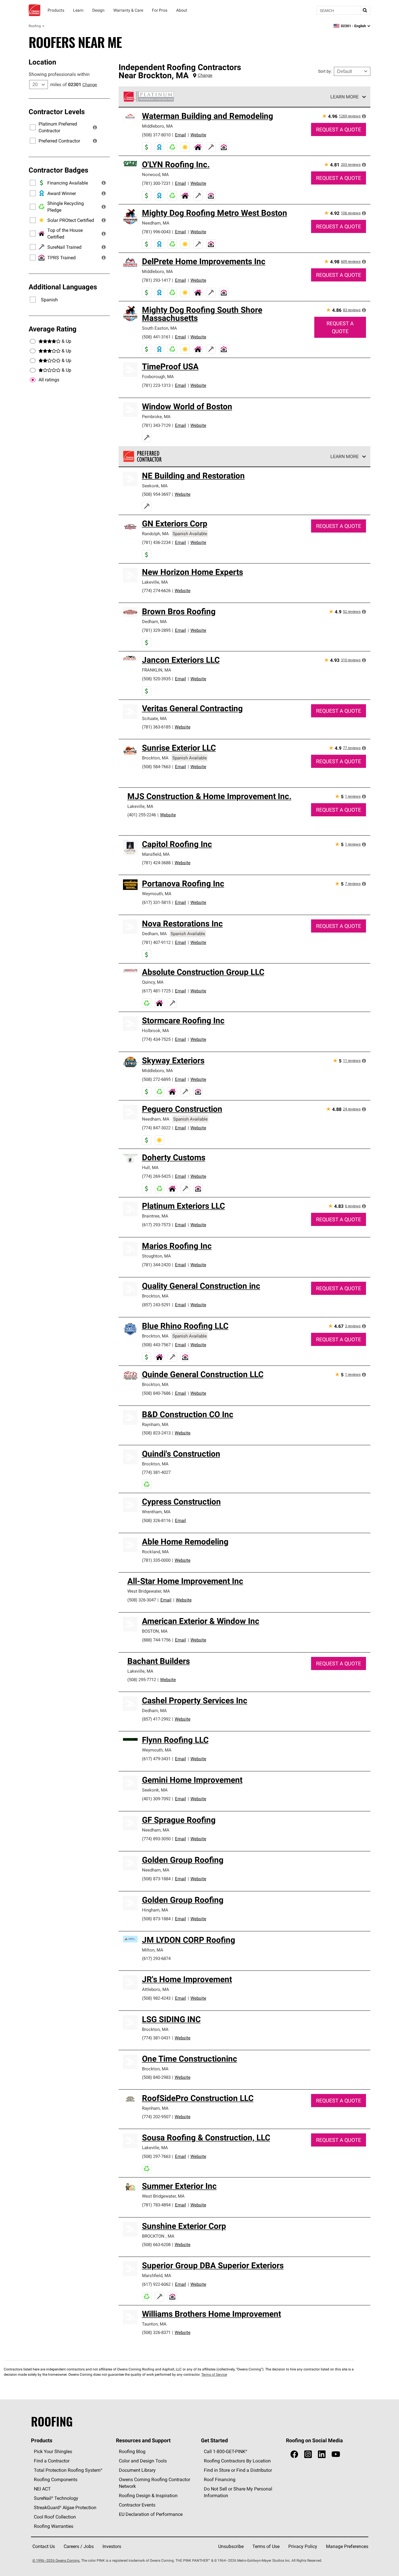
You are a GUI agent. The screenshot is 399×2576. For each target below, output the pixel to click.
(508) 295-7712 (142, 1680)
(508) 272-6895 (156, 1079)
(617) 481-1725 (156, 991)
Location (42, 62)
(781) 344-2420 (156, 1265)
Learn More (345, 97)
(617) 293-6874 (156, 1958)
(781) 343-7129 (156, 425)
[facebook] (294, 2454)
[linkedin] (322, 2454)
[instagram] (308, 2454)
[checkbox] (33, 380)
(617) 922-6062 (156, 2284)
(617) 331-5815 (156, 902)
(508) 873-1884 (156, 1879)
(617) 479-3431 (156, 1759)
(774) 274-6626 (156, 590)
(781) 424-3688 (156, 863)
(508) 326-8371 (156, 2332)
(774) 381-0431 (156, 2038)
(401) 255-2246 (142, 815)
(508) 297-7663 (156, 2156)
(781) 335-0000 (156, 1560)
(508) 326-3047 (142, 1600)
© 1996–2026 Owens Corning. (56, 2560)
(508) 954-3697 (156, 494)
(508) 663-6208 (156, 2244)
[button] (95, 127)
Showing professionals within (59, 74)
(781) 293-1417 (156, 280)
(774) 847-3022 (156, 1128)
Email (181, 135)
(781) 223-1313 (156, 385)
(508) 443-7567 (156, 1345)
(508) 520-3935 (156, 679)
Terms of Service (214, 2374)
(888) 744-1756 (156, 1640)
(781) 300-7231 (156, 183)
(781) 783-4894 (156, 2205)
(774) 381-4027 (156, 1472)
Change (90, 85)
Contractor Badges (58, 170)
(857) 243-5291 (156, 1305)
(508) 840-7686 (156, 1393)
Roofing (35, 26)
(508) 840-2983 (156, 2077)
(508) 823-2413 (156, 1433)
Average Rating (53, 329)
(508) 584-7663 (156, 767)
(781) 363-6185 (156, 727)
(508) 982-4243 (156, 1998)
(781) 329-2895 (156, 630)
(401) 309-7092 (156, 1799)
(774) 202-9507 (156, 2117)
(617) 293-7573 (156, 1225)
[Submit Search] (365, 10)
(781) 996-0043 (156, 232)
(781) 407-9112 (156, 942)
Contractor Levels (57, 112)
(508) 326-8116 (156, 1520)
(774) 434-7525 (156, 1039)
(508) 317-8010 (156, 135)
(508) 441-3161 (156, 337)
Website (198, 135)
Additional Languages (63, 287)
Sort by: (325, 71)
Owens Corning (34, 10)
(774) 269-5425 (156, 1176)
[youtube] (336, 2454)
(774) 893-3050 (156, 1839)
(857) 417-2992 (156, 1719)
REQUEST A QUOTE (339, 129)
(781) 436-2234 (156, 542)
